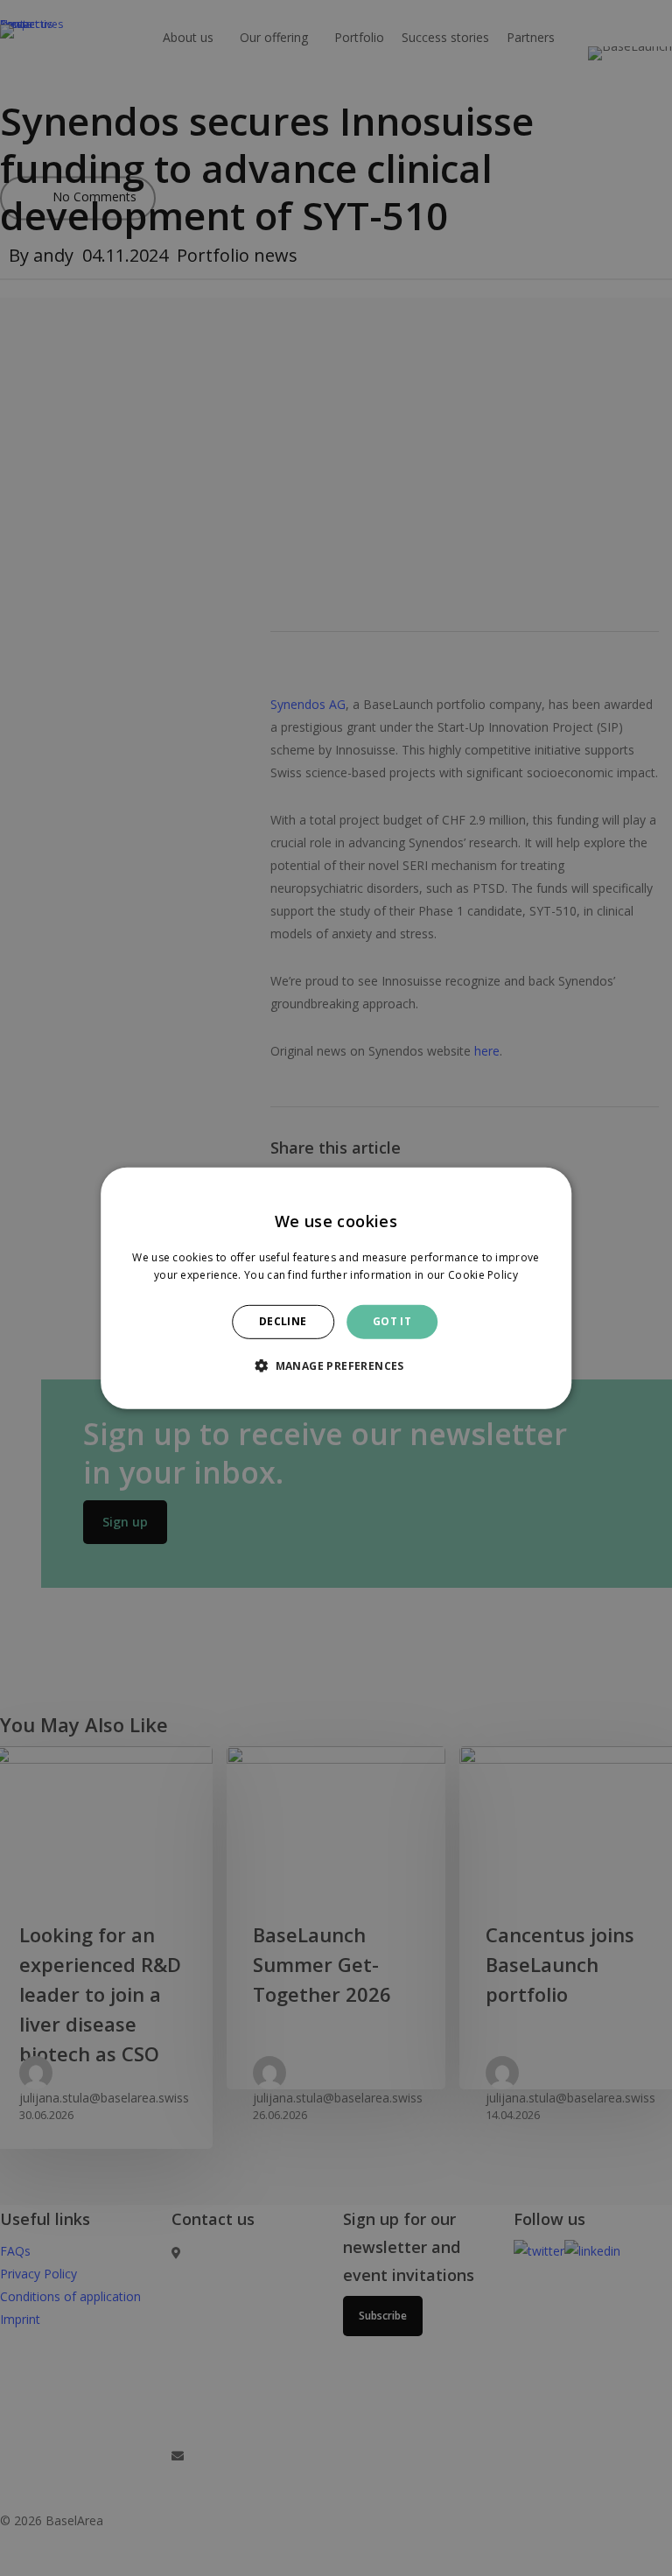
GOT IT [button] (392, 1321)
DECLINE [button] (283, 1321)
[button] (336, 1365)
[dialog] (336, 1288)
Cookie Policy (483, 1275)
